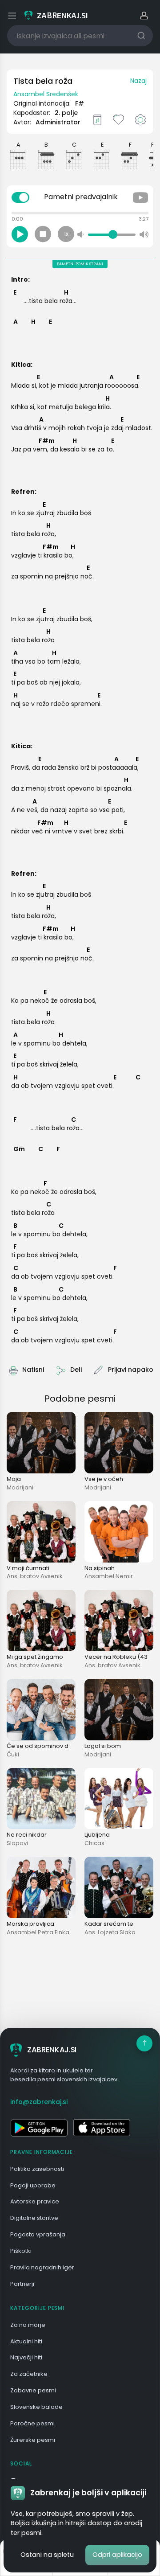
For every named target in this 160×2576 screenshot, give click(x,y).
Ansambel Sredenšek (46, 94)
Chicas (94, 1843)
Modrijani (20, 1487)
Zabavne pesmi (33, 2390)
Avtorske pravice (35, 2201)
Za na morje (28, 2325)
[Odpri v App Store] (102, 2128)
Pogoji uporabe (33, 2185)
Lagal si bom (103, 1746)
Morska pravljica (30, 1924)
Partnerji (22, 2284)
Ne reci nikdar (27, 1835)
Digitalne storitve (34, 2218)
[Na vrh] (144, 2043)
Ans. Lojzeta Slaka (110, 1932)
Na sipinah (100, 1568)
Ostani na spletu (47, 2555)
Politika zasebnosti (37, 2169)
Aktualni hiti (26, 2341)
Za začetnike (29, 2374)
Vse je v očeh (104, 1479)
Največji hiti (26, 2357)
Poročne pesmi (32, 2423)
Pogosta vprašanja (38, 2234)
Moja (14, 1479)
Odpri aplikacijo (117, 2555)
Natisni (33, 1370)
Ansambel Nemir (109, 1576)
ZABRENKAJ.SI (52, 2050)
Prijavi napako (131, 1370)
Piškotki (21, 2251)
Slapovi (17, 1843)
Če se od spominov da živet (47, 1746)
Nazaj (138, 81)
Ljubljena (97, 1835)
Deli (76, 1370)
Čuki (13, 1754)
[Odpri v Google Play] (39, 2128)
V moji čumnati (28, 1568)
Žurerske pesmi (33, 2440)
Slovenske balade (36, 2407)
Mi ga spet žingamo (35, 1657)
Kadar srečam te (109, 1924)
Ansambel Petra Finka (38, 1932)
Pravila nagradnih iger (42, 2267)
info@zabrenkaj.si (39, 2102)
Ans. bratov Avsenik (35, 1576)
